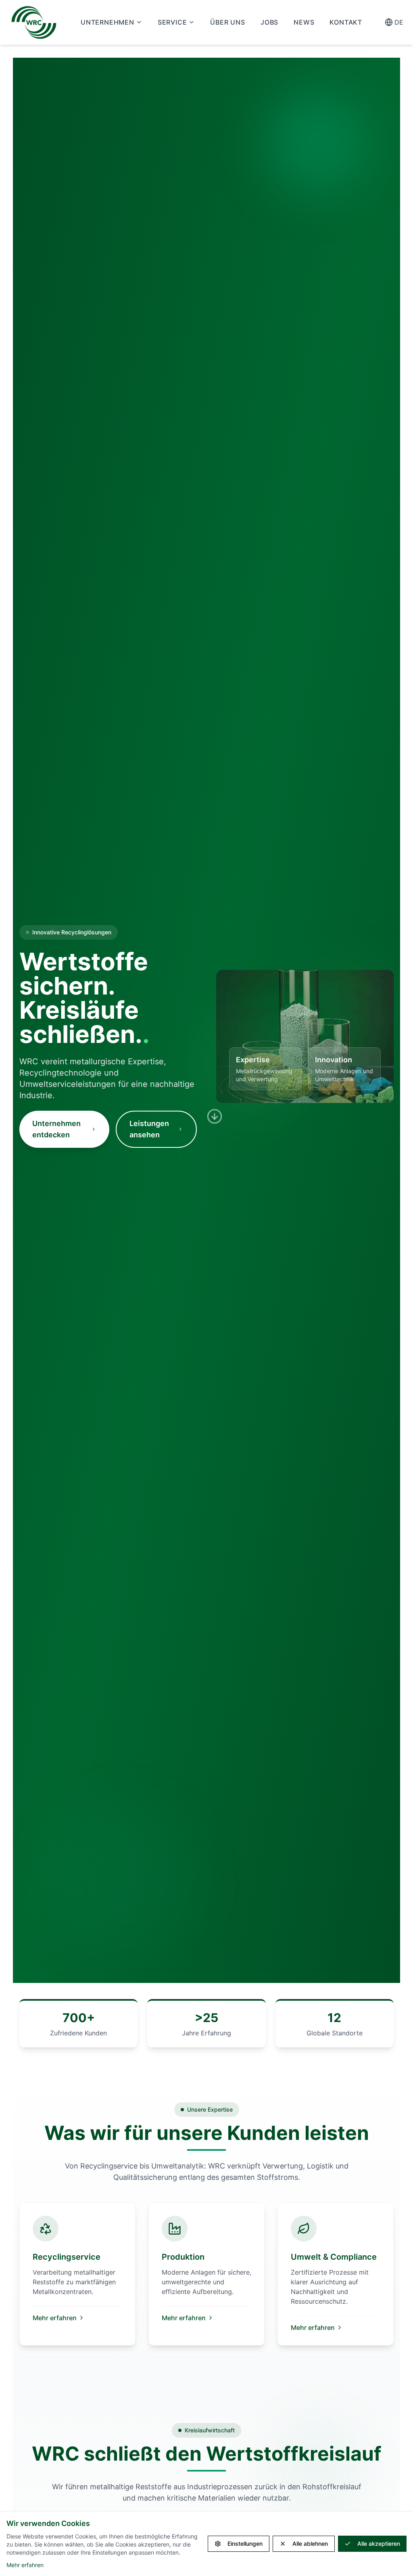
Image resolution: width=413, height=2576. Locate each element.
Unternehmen (107, 22)
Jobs (269, 22)
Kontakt (346, 22)
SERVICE (172, 22)
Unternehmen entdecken (56, 1129)
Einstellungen (245, 2544)
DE (399, 22)
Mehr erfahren (55, 2318)
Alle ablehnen (310, 2544)
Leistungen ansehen (149, 1129)
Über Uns (227, 22)
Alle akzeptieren (379, 2544)
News (304, 22)
